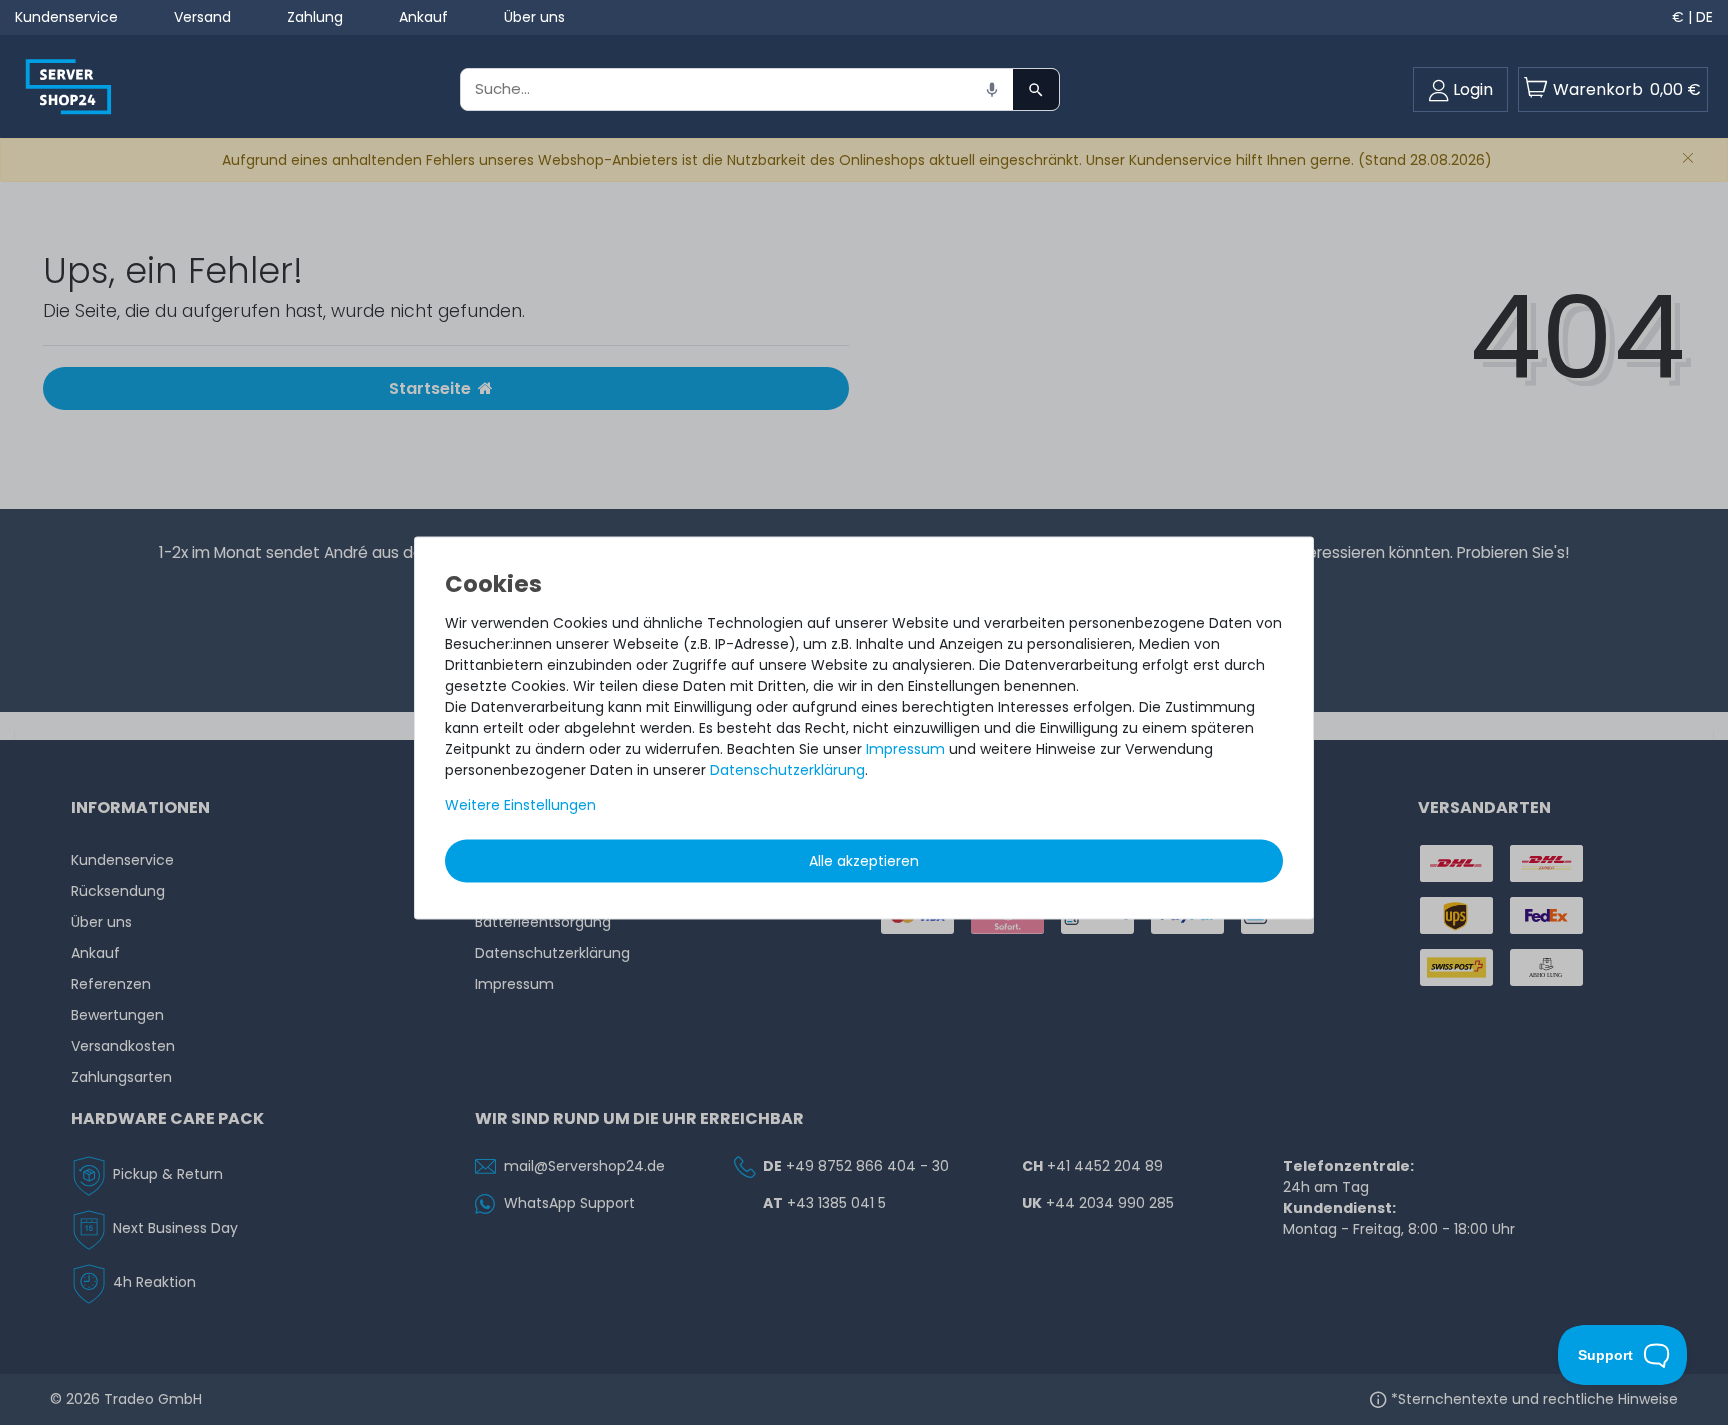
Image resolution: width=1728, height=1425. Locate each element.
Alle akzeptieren (864, 860)
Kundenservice (66, 17)
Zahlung (315, 17)
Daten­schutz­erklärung (787, 769)
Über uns (534, 17)
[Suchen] (1036, 89)
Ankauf (423, 17)
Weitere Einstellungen (520, 804)
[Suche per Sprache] (992, 89)
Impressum (905, 748)
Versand (202, 17)
